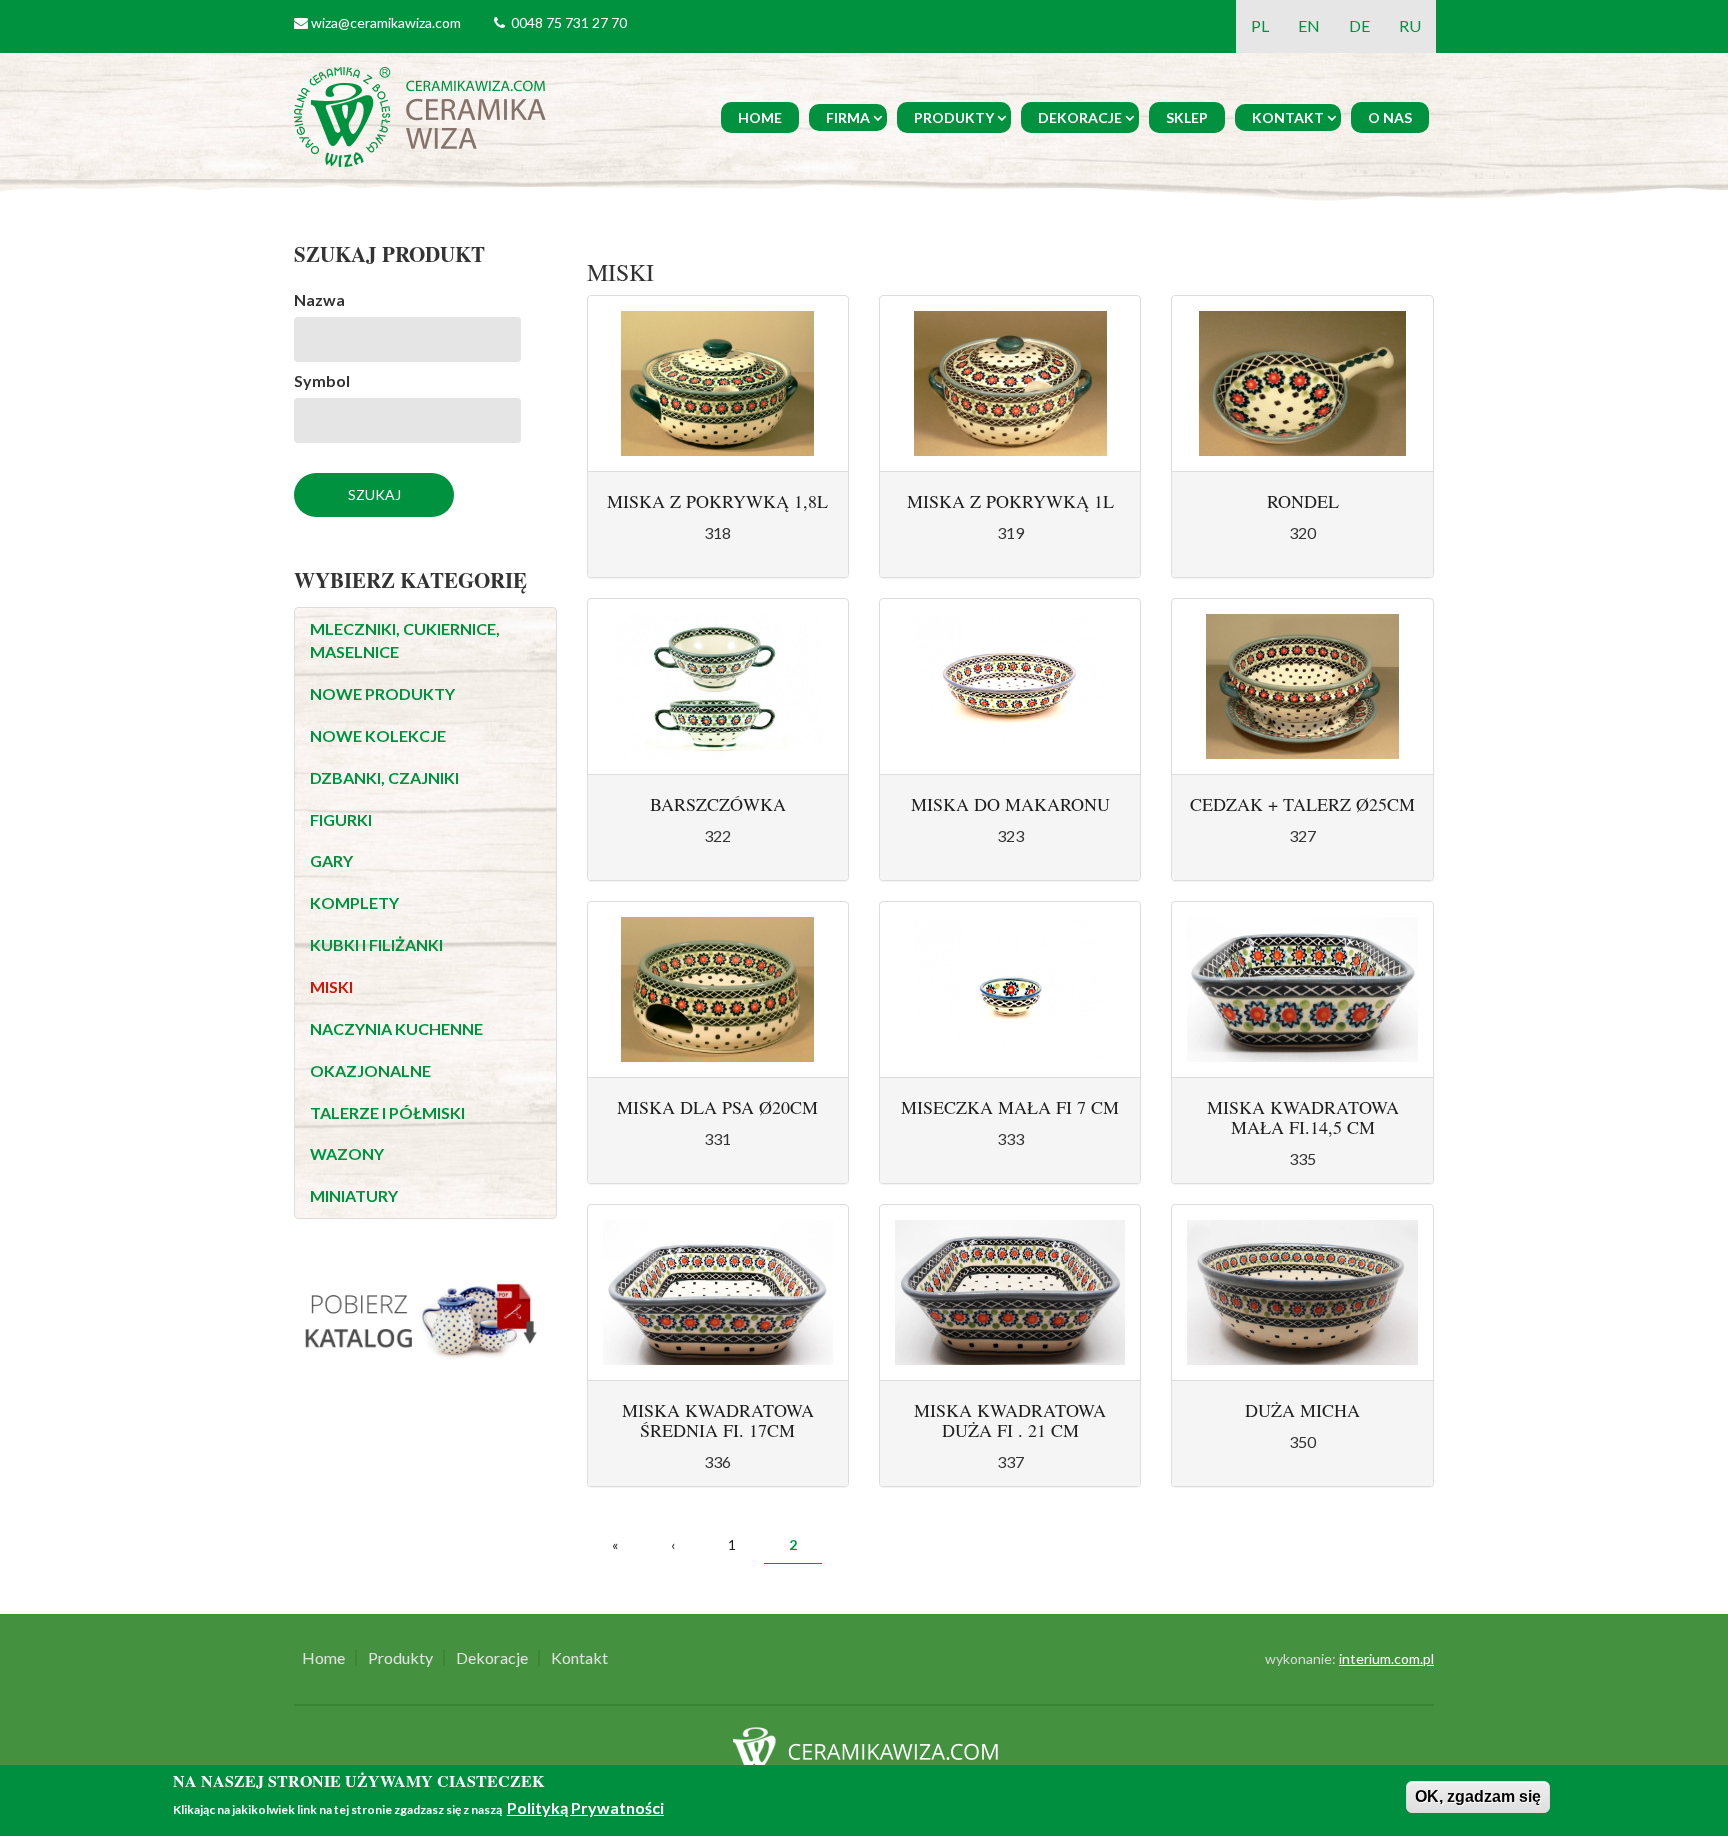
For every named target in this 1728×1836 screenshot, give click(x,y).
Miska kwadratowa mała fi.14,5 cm (1303, 1117)
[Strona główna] (423, 114)
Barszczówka (718, 804)
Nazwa (319, 299)
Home (760, 117)
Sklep (1187, 117)
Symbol (322, 380)
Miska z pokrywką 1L (1010, 501)
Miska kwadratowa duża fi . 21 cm (1010, 1420)
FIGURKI (341, 819)
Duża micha (1302, 1410)
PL (1260, 25)
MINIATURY (354, 1195)
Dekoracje (1080, 117)
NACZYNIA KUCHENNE (396, 1028)
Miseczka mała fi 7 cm (1010, 1107)
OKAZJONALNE (370, 1070)
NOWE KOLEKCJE (378, 735)
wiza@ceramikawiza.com (386, 22)
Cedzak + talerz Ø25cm (1302, 804)
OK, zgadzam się (1478, 1796)
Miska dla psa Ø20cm (717, 1107)
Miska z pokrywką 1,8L (717, 501)
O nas (1390, 117)
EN (1309, 25)
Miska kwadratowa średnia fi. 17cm (718, 1420)
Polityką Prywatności (585, 1808)
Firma (848, 117)
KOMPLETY (354, 902)
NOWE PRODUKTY (382, 693)
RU (1410, 25)
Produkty (954, 117)
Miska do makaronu (1010, 804)
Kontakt (1288, 117)
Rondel (1303, 501)
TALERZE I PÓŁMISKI (387, 1112)
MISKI (331, 986)
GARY (331, 860)
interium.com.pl (1386, 1658)
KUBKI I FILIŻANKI (376, 944)
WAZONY (347, 1153)
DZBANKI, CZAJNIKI (384, 777)
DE (1359, 25)
